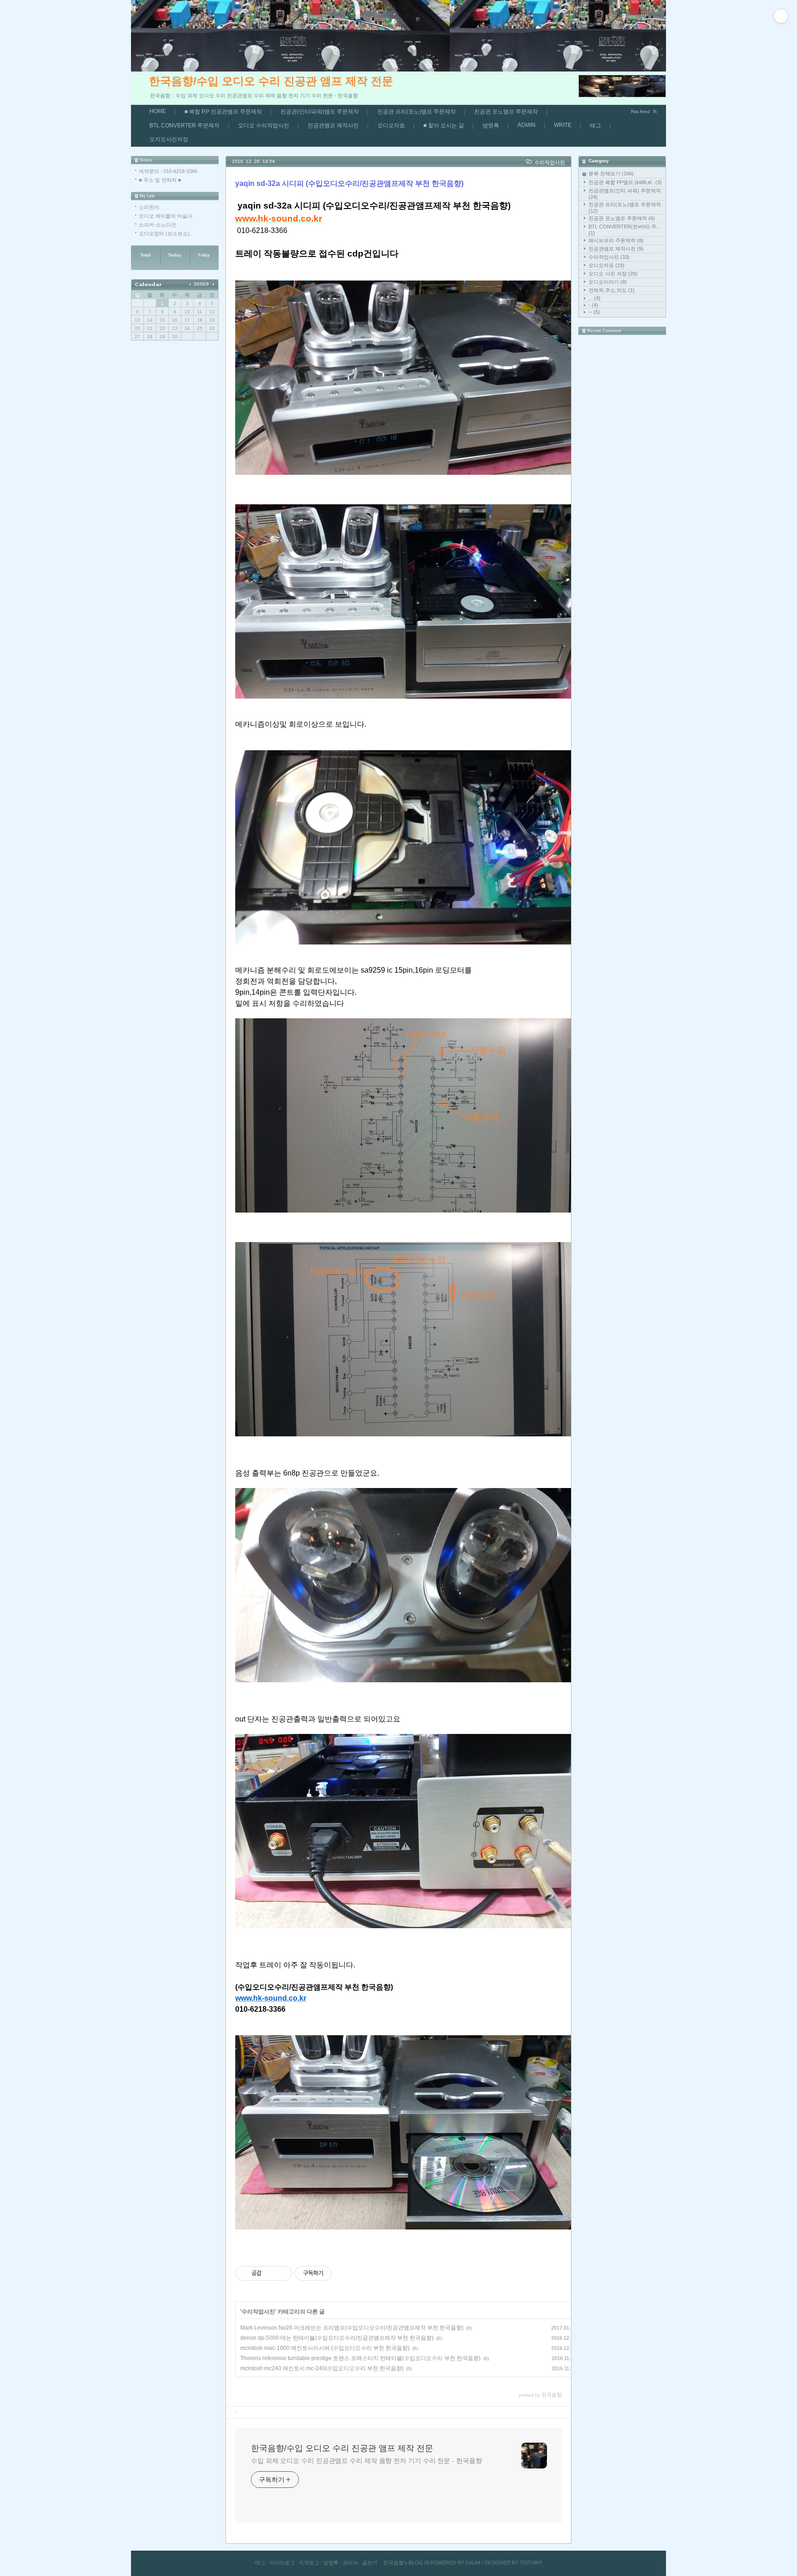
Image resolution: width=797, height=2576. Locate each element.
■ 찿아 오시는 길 (444, 126)
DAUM (473, 2563)
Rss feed (640, 111)
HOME (158, 111)
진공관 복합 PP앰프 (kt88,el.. (625, 182)
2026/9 (201, 284)
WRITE (563, 125)
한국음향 (393, 2563)
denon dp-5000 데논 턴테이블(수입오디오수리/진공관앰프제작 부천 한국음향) (337, 2338)
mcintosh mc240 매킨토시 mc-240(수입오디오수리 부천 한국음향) (322, 2368)
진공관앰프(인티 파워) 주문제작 (625, 194)
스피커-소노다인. (158, 225)
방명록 (491, 126)
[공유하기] (270, 2273)
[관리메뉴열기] (781, 16)
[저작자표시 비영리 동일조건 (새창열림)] (344, 2273)
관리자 (350, 2563)
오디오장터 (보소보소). (165, 233)
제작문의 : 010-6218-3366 (168, 171)
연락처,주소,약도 (612, 290)
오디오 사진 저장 (613, 274)
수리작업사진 (609, 257)
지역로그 (309, 2563)
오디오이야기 (608, 282)
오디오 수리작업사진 (264, 126)
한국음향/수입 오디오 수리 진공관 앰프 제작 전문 (271, 81)
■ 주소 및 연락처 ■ (160, 180)
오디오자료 (391, 126)
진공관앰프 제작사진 (333, 126)
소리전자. (150, 207)
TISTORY (531, 2563)
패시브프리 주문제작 (616, 240)
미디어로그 (282, 2563)
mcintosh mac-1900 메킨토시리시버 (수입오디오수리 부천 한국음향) (325, 2348)
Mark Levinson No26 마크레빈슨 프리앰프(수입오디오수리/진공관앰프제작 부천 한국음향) (352, 2328)
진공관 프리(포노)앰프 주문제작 (416, 112)
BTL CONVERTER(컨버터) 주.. (624, 230)
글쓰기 (370, 2563)
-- (594, 312)
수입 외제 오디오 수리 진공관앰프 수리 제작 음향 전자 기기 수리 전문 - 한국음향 (366, 2461)
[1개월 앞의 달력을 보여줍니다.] (191, 284)
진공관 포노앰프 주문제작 (506, 112)
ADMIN (526, 125)
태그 (595, 126)
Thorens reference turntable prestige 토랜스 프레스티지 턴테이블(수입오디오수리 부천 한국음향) (360, 2358)
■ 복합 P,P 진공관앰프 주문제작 (223, 112)
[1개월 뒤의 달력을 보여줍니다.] (213, 284)
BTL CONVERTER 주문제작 (184, 126)
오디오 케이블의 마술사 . (167, 216)
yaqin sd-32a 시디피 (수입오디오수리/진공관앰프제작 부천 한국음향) (349, 183)
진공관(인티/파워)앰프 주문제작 (320, 112)
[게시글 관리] (282, 2273)
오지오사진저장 (169, 139)
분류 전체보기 (611, 173)
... (595, 298)
